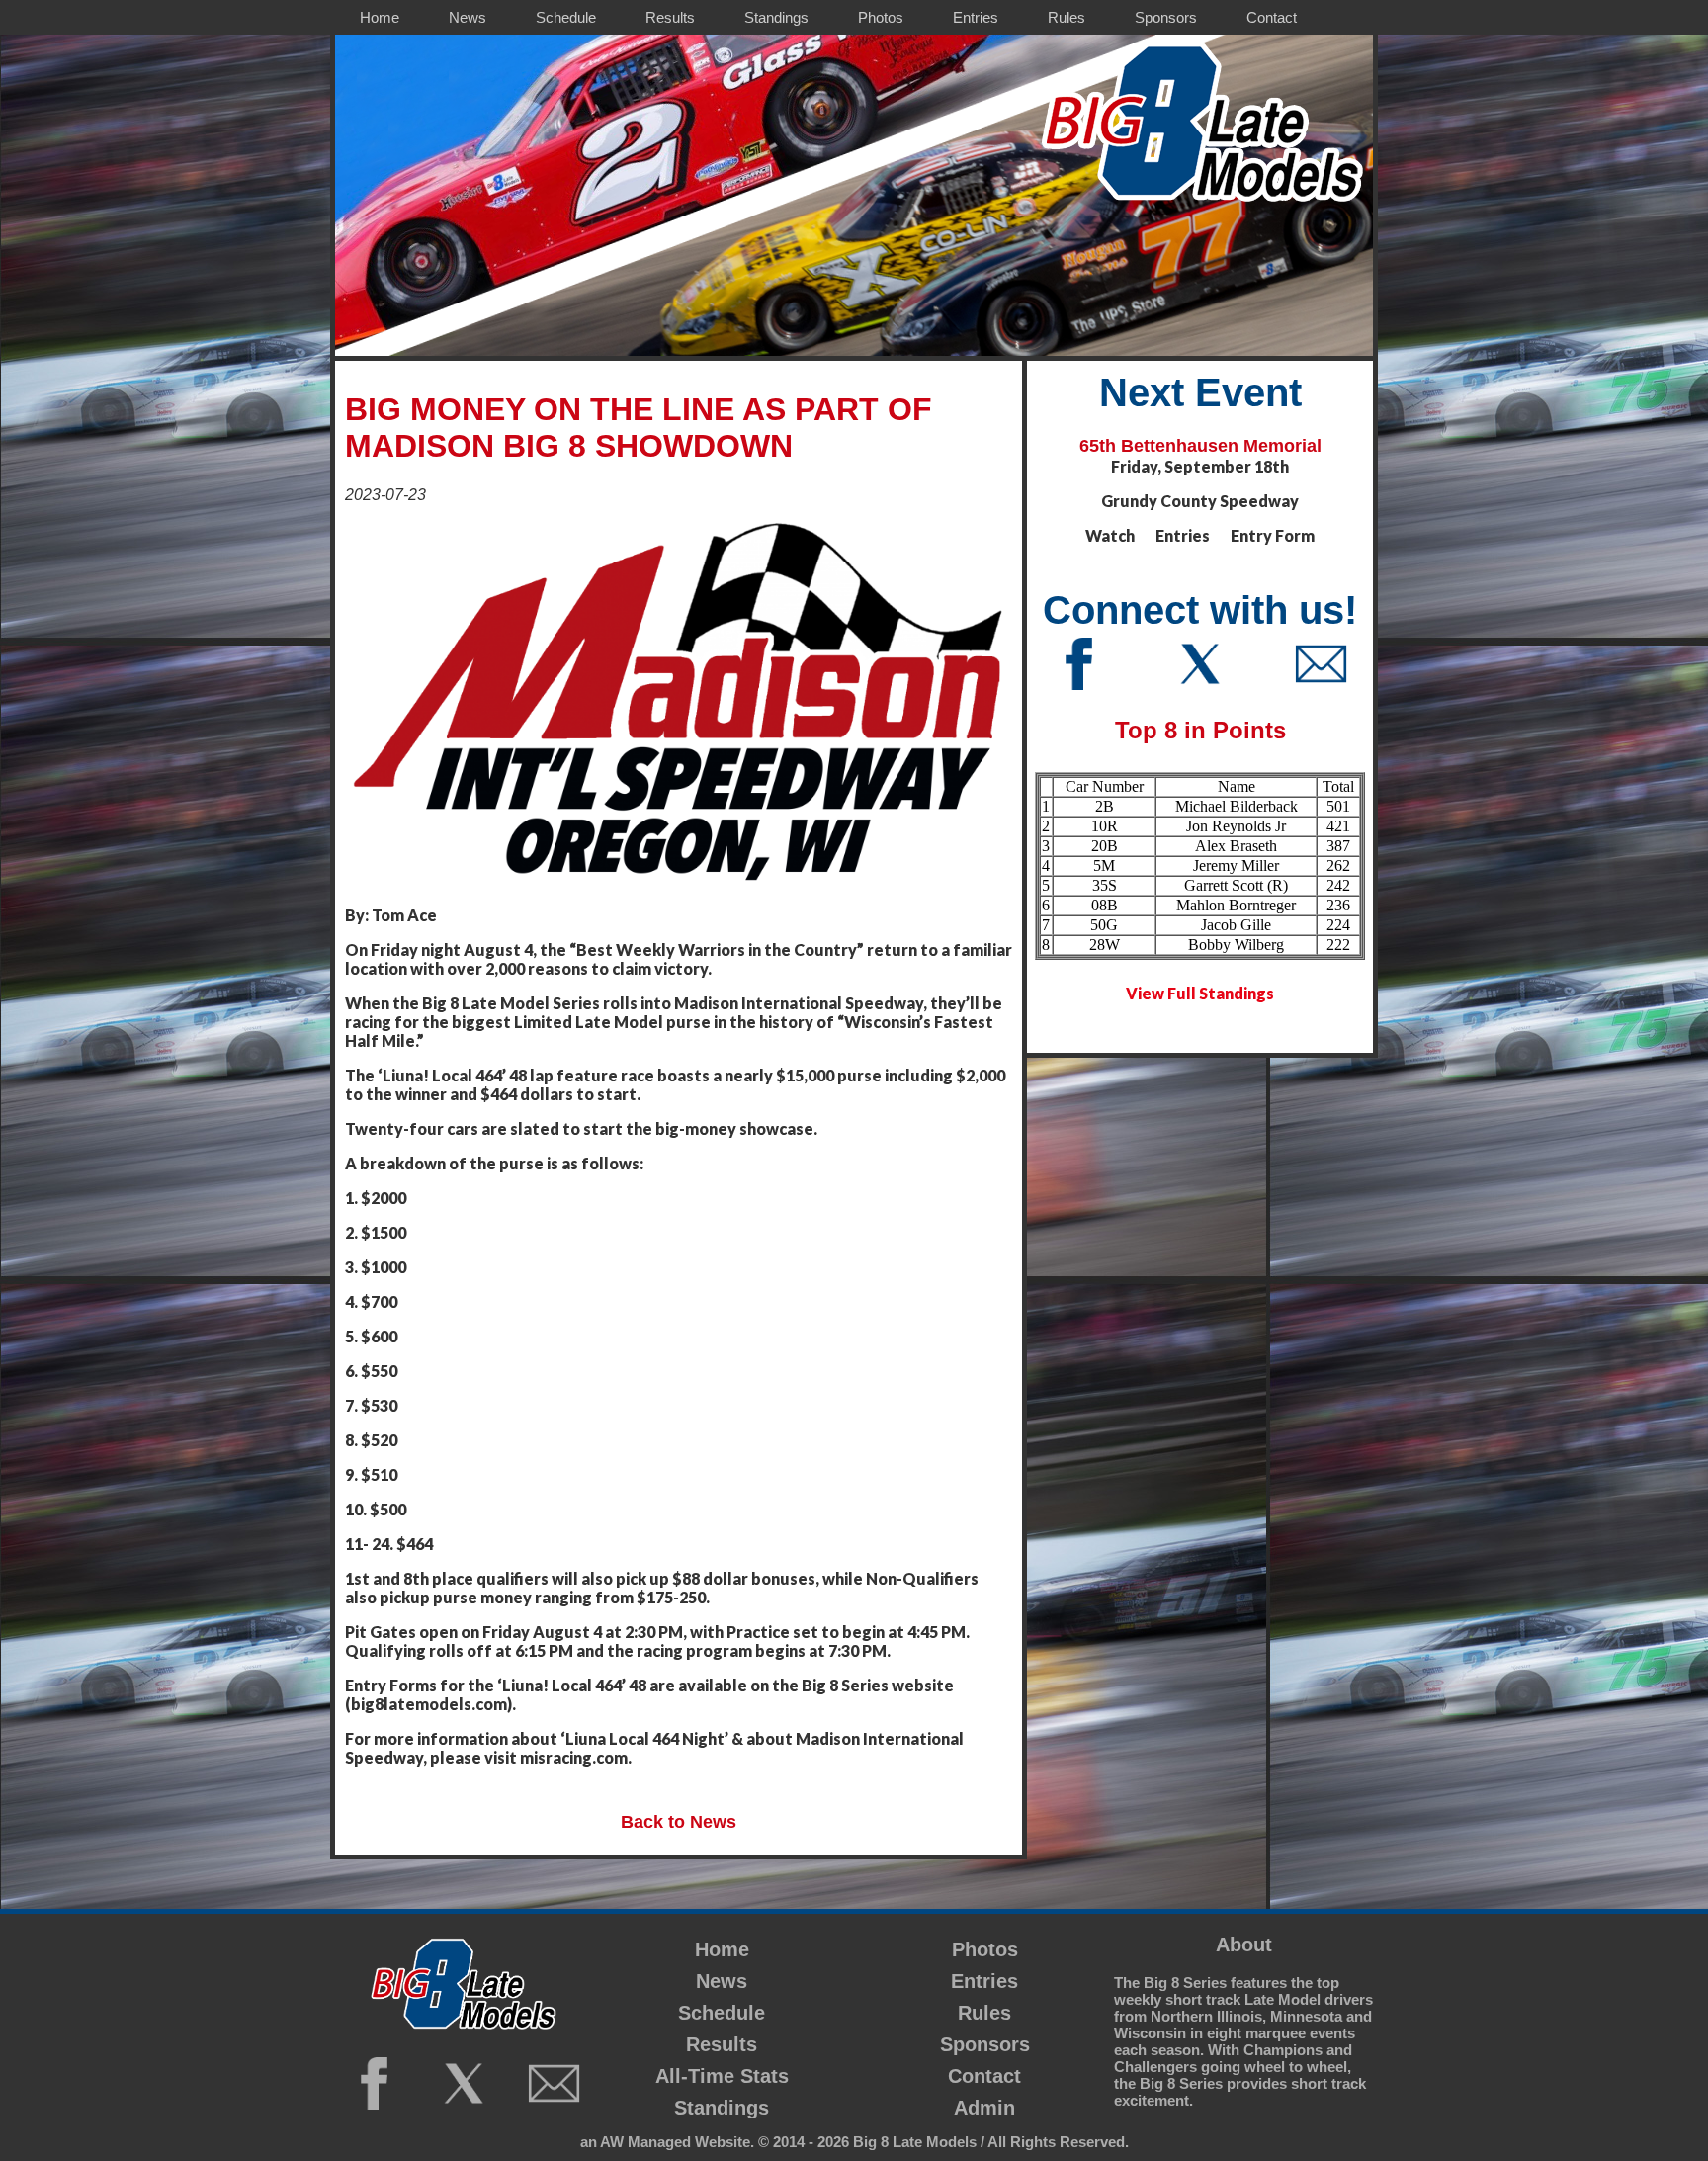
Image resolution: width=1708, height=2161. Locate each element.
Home (722, 1949)
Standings (722, 2108)
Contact (984, 2076)
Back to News (679, 1822)
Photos (985, 1949)
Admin (984, 2108)
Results (722, 2044)
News (722, 1981)
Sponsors (985, 2044)
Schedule (722, 2013)
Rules (984, 2013)
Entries (984, 1981)
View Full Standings (1200, 993)
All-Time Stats (722, 2076)
